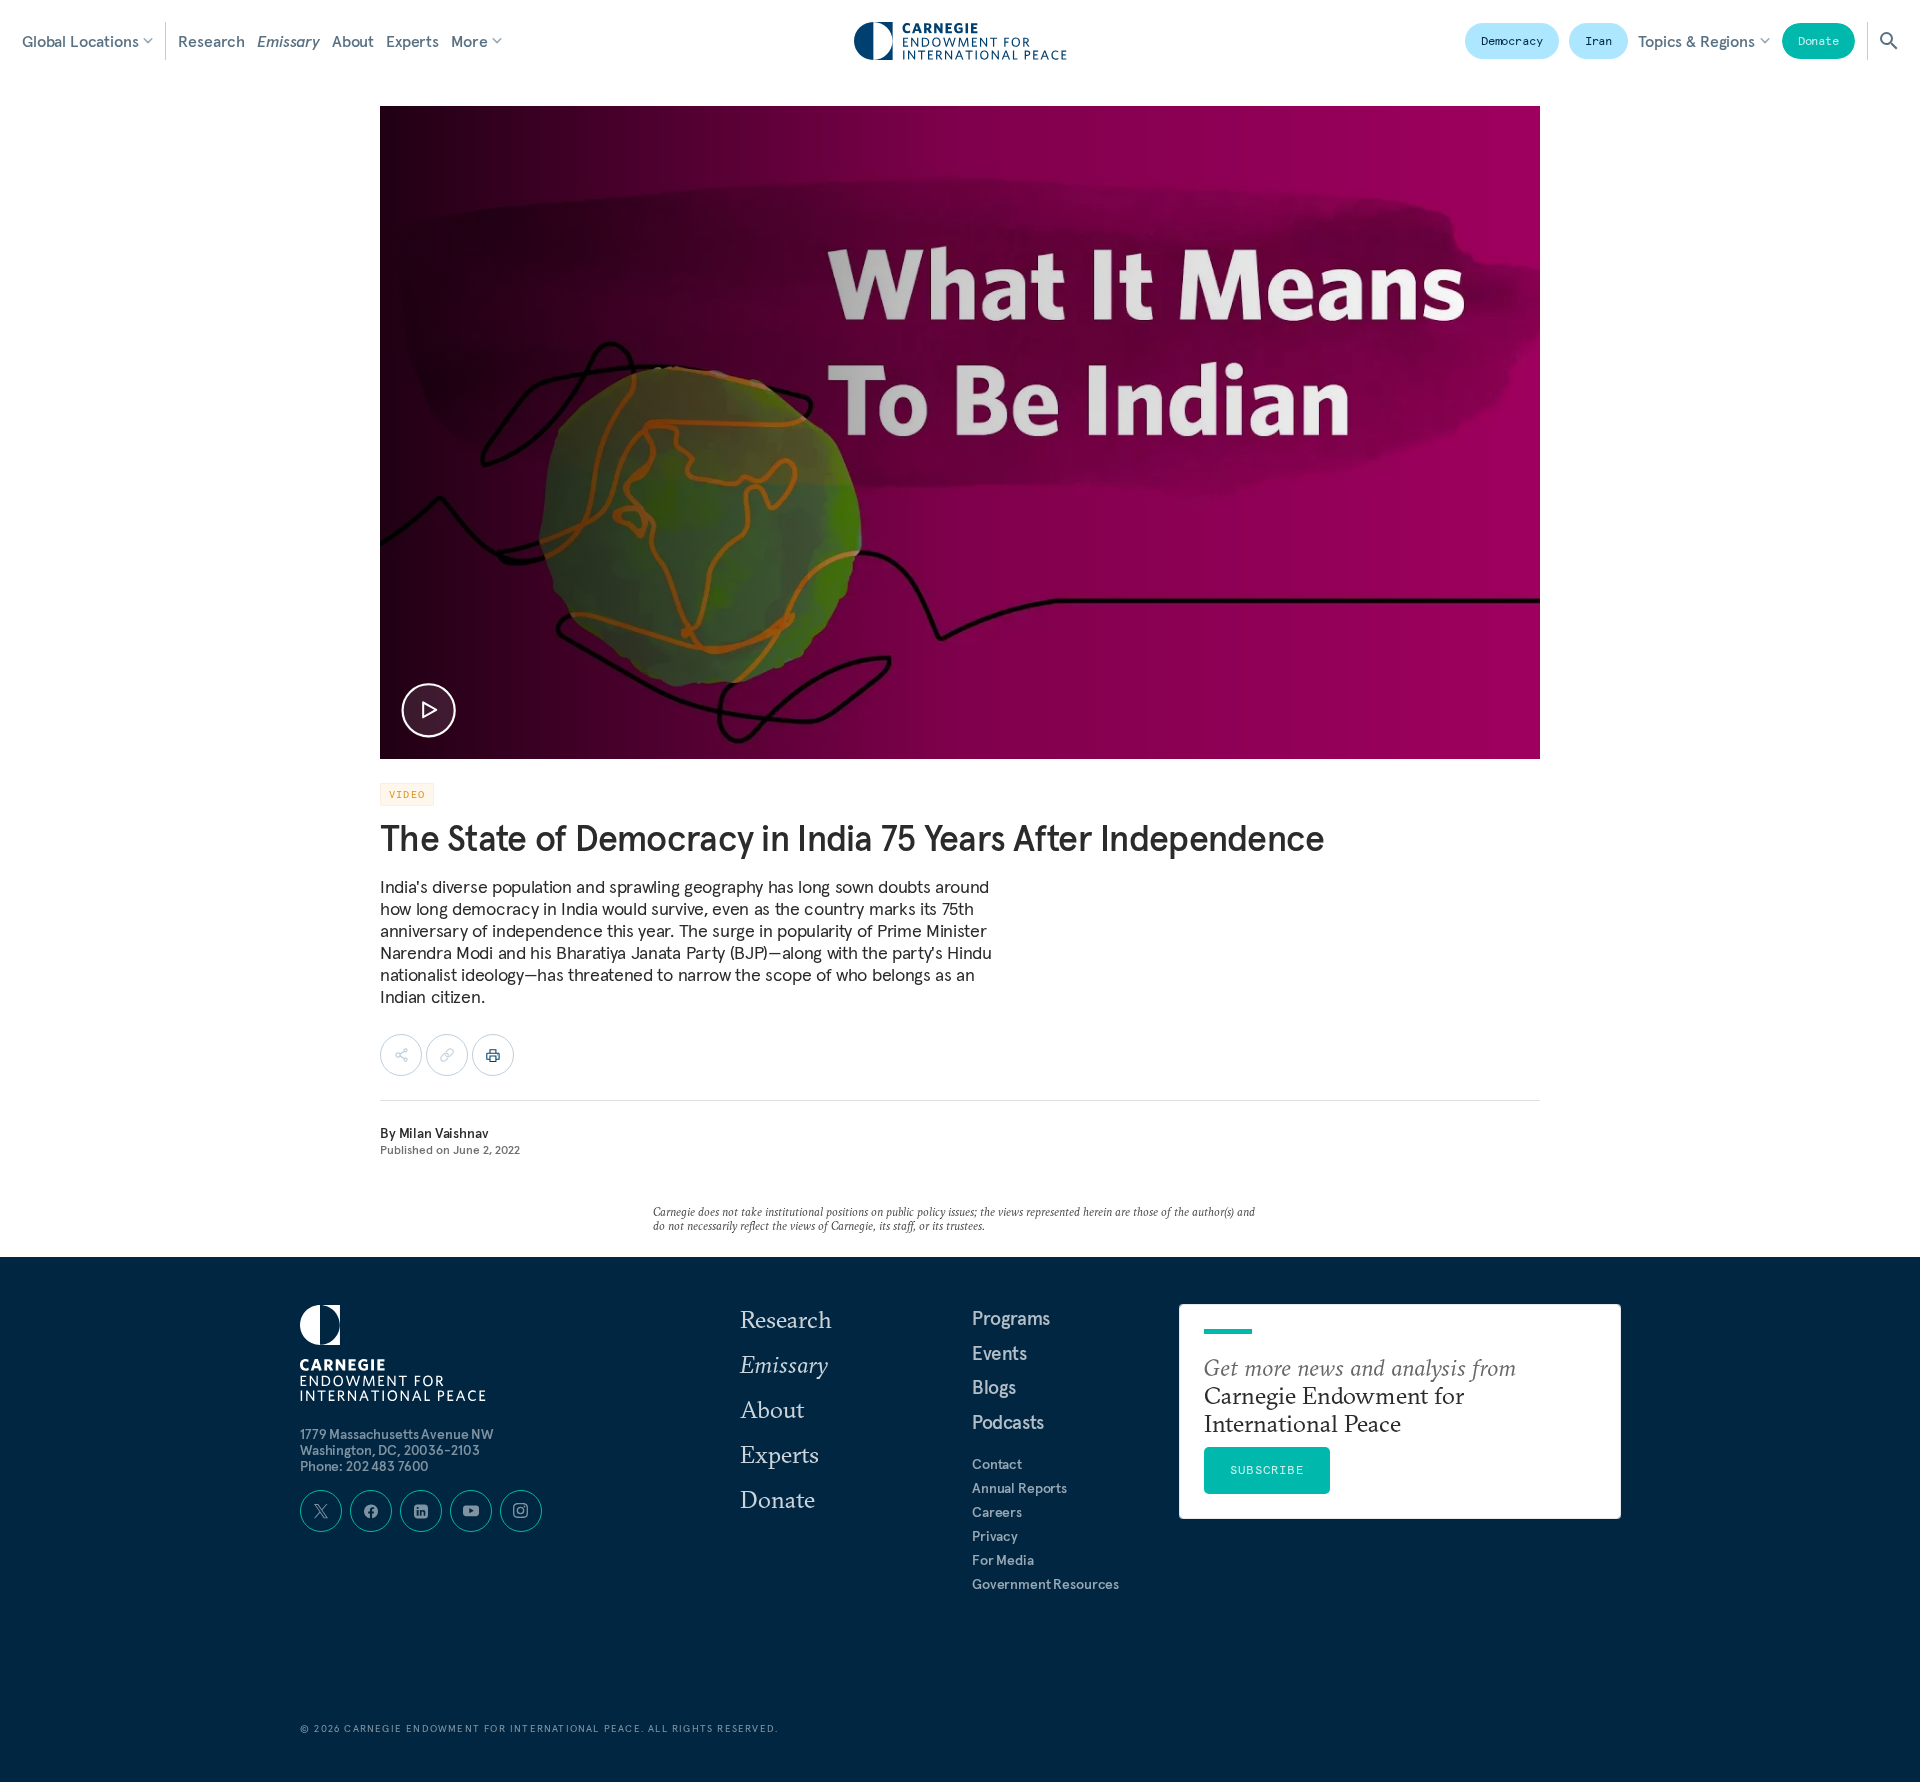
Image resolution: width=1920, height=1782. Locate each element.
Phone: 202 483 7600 (364, 1466)
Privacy (995, 1536)
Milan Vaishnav (444, 1133)
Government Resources (1045, 1584)
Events (999, 1353)
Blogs (994, 1387)
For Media (1003, 1560)
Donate (1818, 40)
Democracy (1512, 40)
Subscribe (1267, 1469)
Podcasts (1008, 1422)
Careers (997, 1512)
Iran (1599, 40)
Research (211, 41)
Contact (997, 1464)
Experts (412, 41)
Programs (1011, 1318)
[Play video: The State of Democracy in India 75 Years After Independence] (428, 710)
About (353, 41)
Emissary (288, 41)
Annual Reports (1019, 1488)
